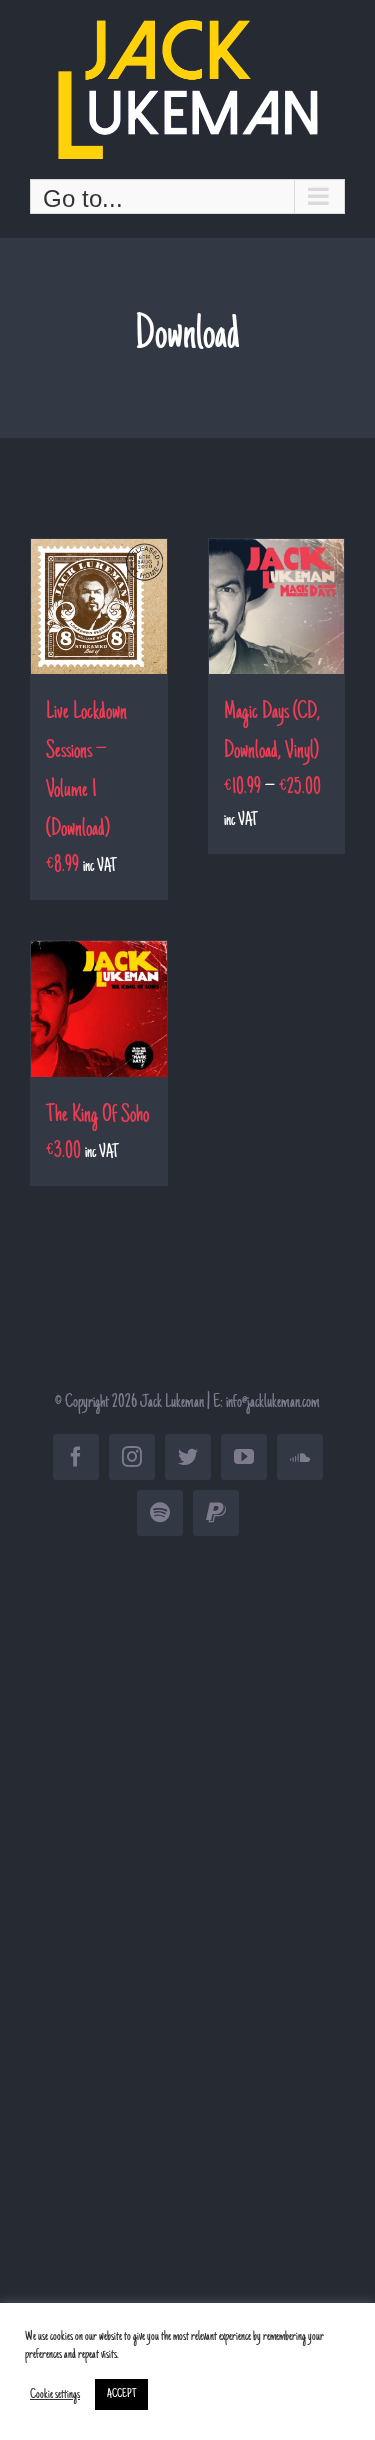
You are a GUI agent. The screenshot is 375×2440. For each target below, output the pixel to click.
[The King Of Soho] (99, 1009)
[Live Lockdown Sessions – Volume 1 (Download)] (99, 607)
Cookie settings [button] (55, 2395)
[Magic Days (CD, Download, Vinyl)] (277, 607)
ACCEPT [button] (121, 2394)
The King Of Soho (97, 1116)
